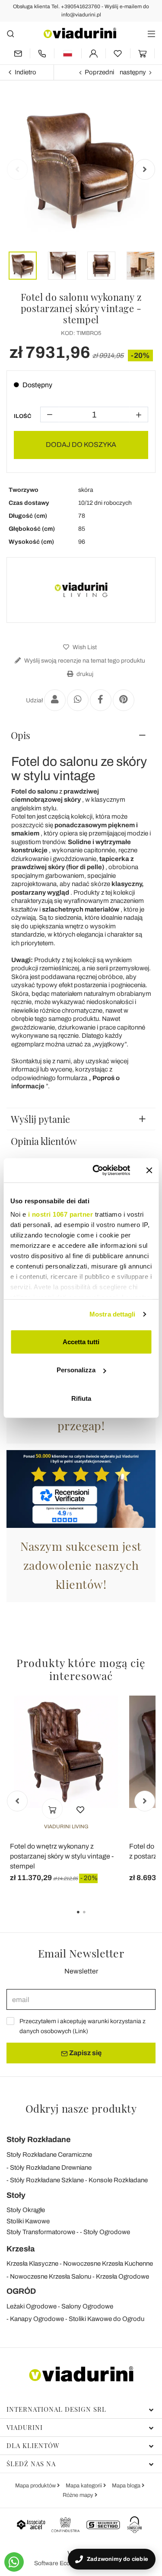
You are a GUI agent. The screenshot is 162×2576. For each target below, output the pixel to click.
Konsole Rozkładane (118, 2180)
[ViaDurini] (80, 33)
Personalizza (76, 1370)
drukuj (84, 674)
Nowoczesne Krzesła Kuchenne (108, 2264)
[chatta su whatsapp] (14, 2562)
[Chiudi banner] (149, 1170)
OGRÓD (21, 2291)
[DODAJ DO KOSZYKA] (52, 1809)
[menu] (151, 33)
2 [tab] (92, 1918)
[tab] (81, 735)
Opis (21, 735)
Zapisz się (85, 2053)
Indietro (25, 72)
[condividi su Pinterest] (124, 700)
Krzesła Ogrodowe (122, 2276)
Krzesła (21, 2249)
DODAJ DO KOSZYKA (81, 445)
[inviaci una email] (18, 53)
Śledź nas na (31, 2464)
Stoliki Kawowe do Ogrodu (106, 2319)
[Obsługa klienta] (42, 53)
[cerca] (11, 33)
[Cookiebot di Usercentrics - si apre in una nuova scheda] (97, 1170)
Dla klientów (33, 2445)
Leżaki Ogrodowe (32, 2306)
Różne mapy (79, 2495)
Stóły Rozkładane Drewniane (51, 2168)
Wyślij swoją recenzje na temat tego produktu (84, 661)
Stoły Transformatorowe (41, 2232)
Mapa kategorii (84, 2486)
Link (80, 2031)
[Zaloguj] (94, 53)
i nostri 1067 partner (60, 1214)
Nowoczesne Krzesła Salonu (51, 2276)
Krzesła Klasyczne (32, 2264)
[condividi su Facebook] (101, 700)
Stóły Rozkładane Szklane (47, 2180)
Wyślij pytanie (40, 1119)
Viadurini (25, 2427)
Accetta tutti (81, 1341)
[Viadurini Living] (81, 590)
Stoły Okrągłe (26, 2210)
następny (133, 72)
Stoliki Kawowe (28, 2221)
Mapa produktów (36, 2486)
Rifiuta (81, 1398)
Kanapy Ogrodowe (37, 2319)
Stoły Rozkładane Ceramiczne (49, 2155)
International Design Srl (56, 2409)
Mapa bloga (127, 2486)
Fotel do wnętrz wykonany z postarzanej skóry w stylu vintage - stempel (62, 1856)
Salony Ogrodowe (87, 2306)
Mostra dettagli (113, 1314)
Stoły (16, 2195)
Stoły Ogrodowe (107, 2232)
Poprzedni (99, 72)
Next (145, 169)
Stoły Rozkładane (39, 2139)
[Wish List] (80, 1809)
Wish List (84, 647)
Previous (17, 169)
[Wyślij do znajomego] (55, 700)
